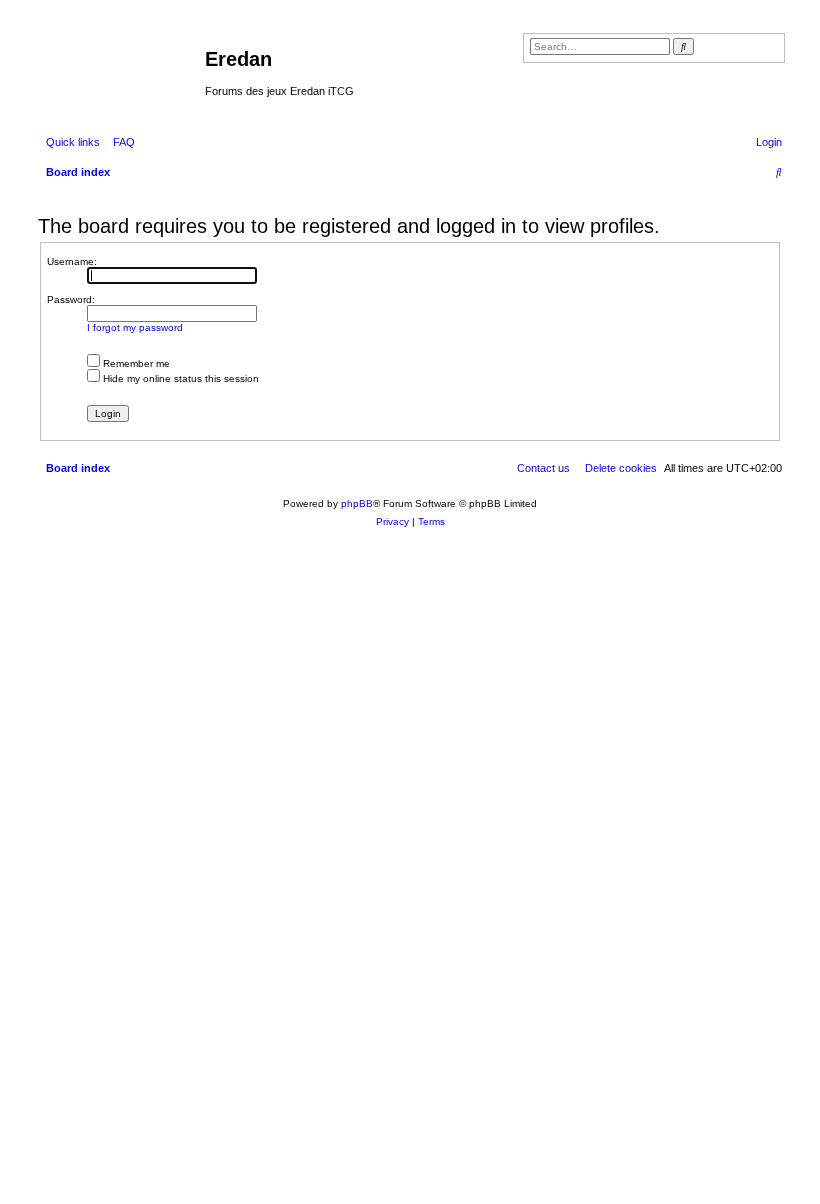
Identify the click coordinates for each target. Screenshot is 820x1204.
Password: (71, 299)
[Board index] (119, 65)
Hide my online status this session (179, 378)
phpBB (357, 503)
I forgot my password (135, 327)
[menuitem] (120, 142)
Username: (72, 261)
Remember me (135, 363)
